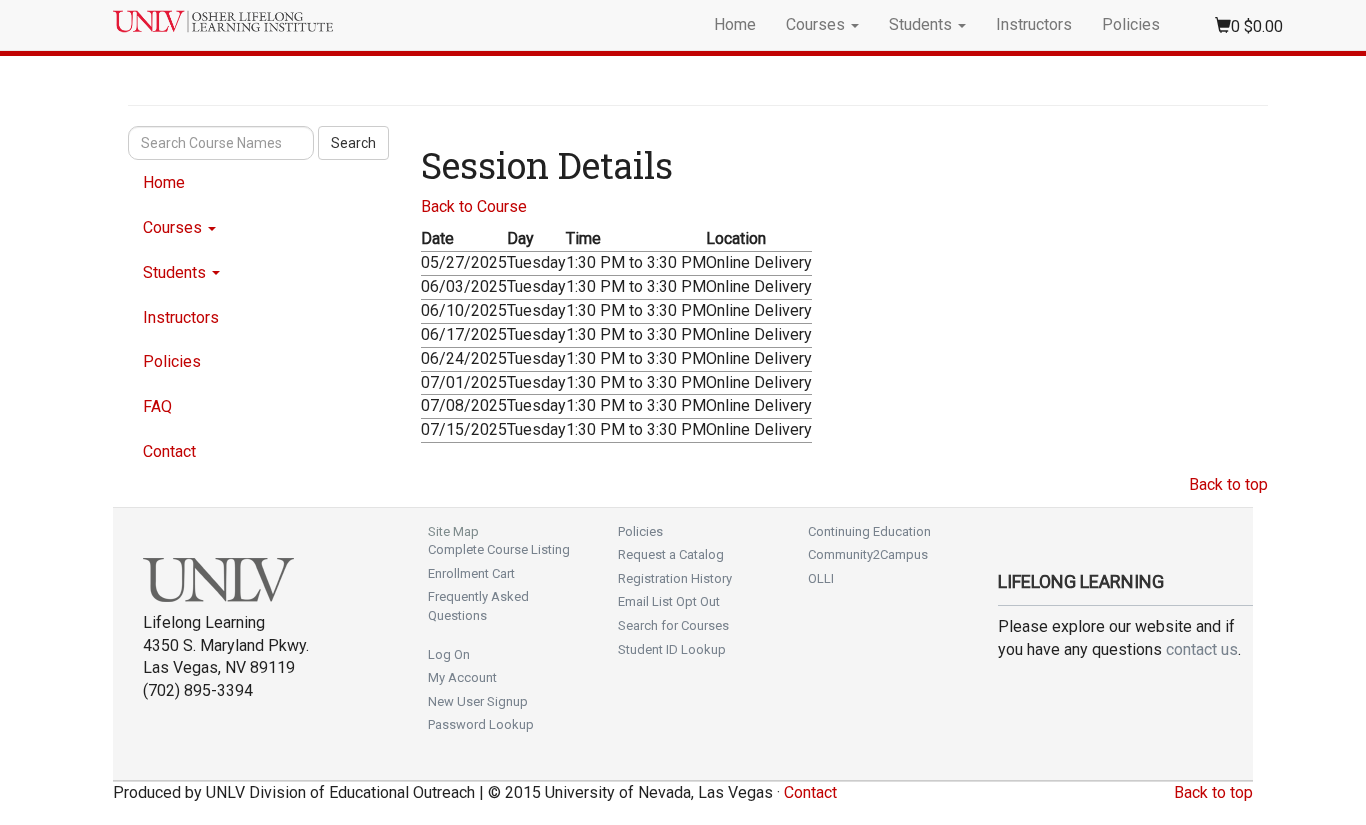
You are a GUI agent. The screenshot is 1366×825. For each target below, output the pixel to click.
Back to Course (474, 206)
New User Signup (478, 701)
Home (735, 24)
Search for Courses (673, 625)
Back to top (1228, 484)
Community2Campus (868, 554)
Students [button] (922, 24)
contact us (1202, 649)
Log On (449, 654)
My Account (462, 677)
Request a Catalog (671, 554)
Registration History (675, 578)
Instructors (1034, 24)
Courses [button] (817, 24)
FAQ (157, 406)
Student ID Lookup (672, 649)
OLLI (821, 578)
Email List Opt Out (669, 601)
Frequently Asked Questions (478, 606)
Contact (169, 451)
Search (353, 143)
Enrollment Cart (471, 573)
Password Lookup (481, 724)
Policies (1131, 24)
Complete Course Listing (499, 549)
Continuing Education (869, 531)
